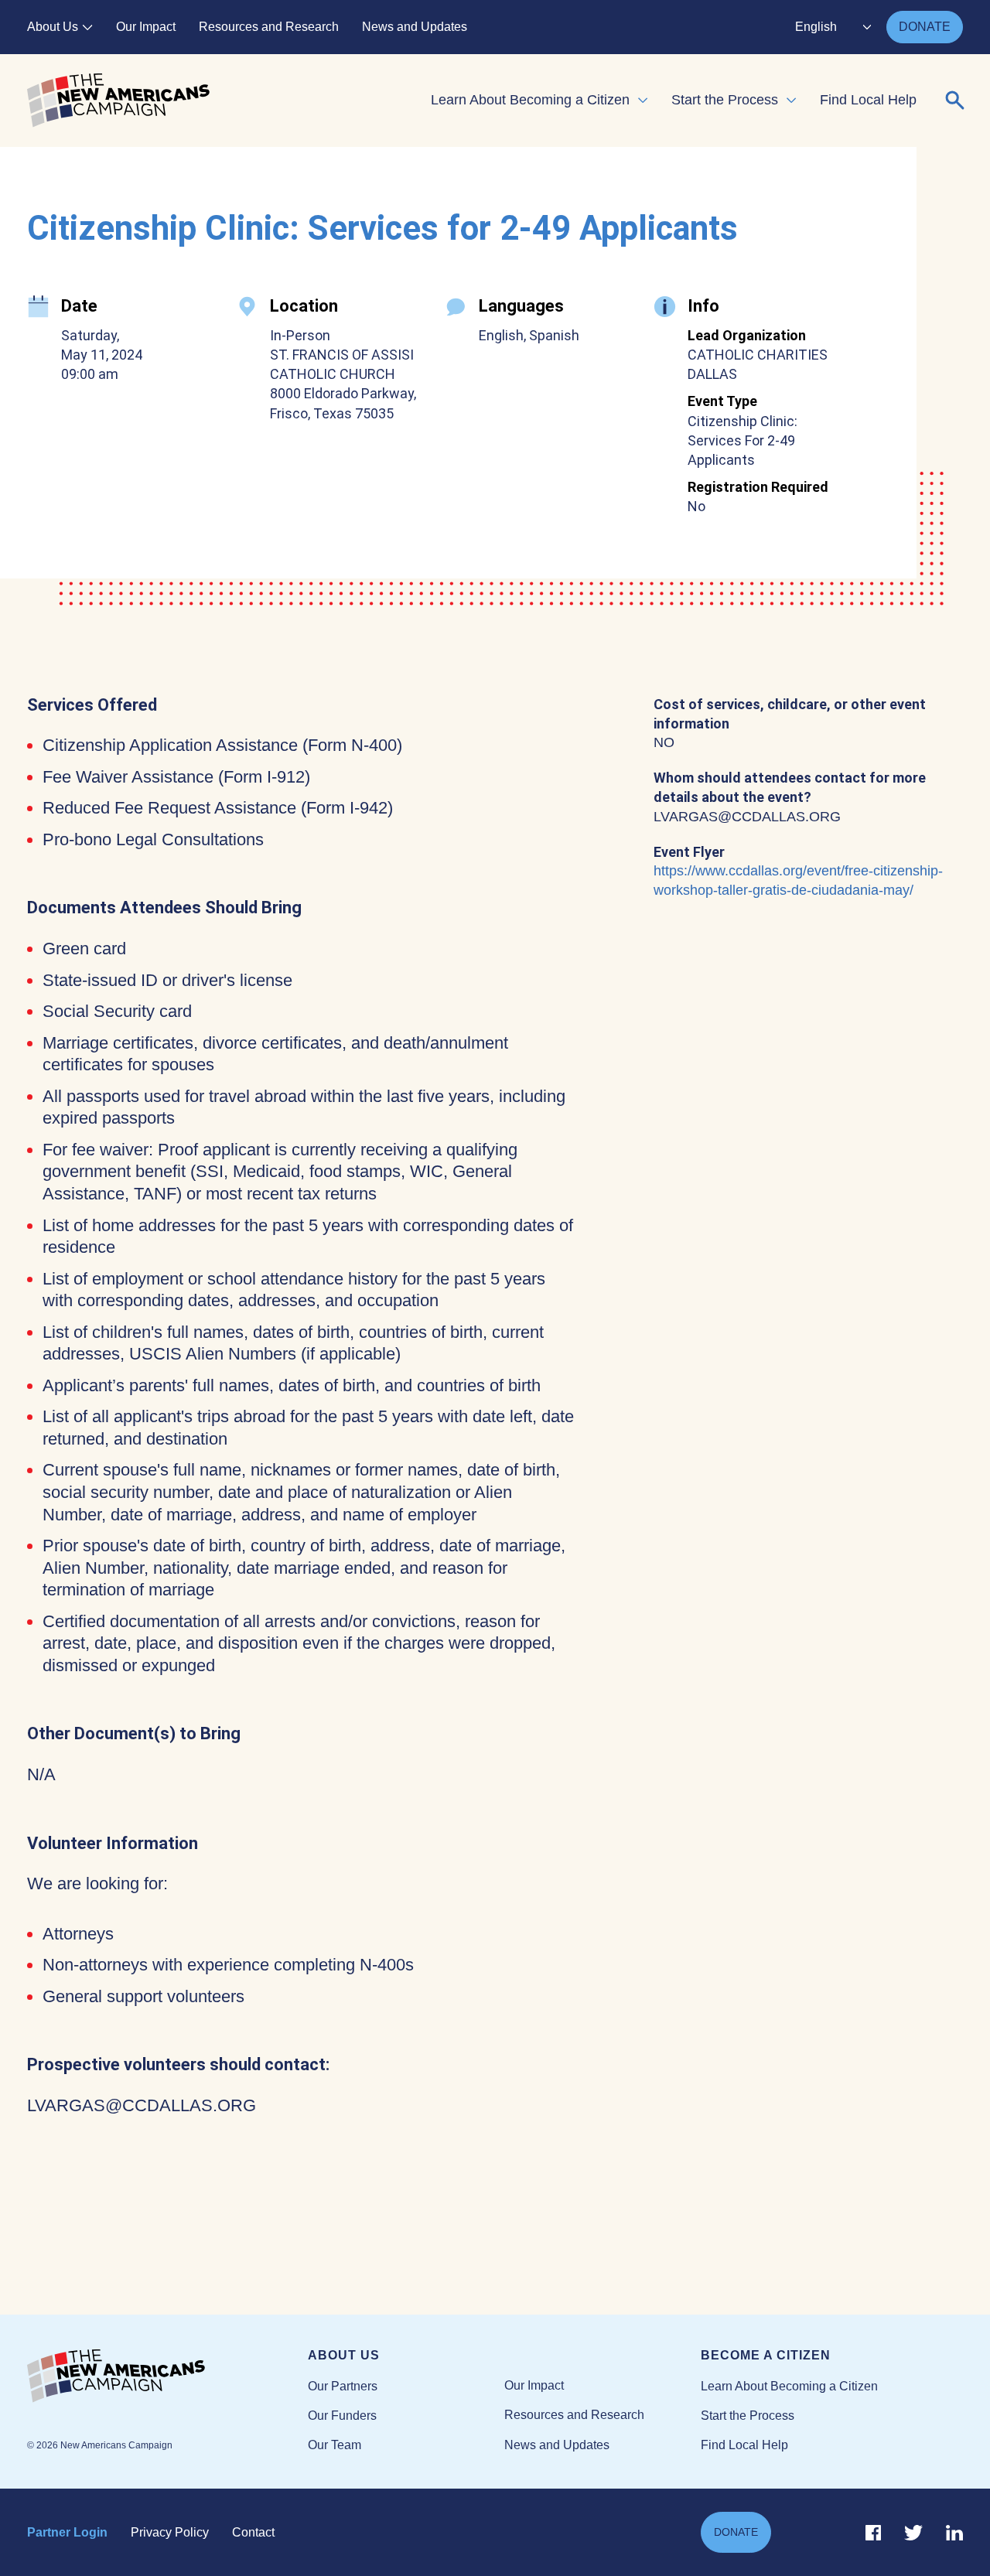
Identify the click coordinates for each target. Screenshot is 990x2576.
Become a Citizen (766, 2355)
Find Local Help (868, 100)
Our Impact (146, 27)
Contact (253, 2532)
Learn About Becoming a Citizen (530, 100)
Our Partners (343, 2386)
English (816, 27)
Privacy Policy (170, 2532)
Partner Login (67, 2532)
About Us (53, 27)
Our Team (335, 2445)
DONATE (925, 27)
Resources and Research (269, 27)
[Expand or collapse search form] (955, 101)
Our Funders (342, 2416)
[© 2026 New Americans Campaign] (167, 2376)
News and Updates (415, 27)
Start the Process (725, 100)
